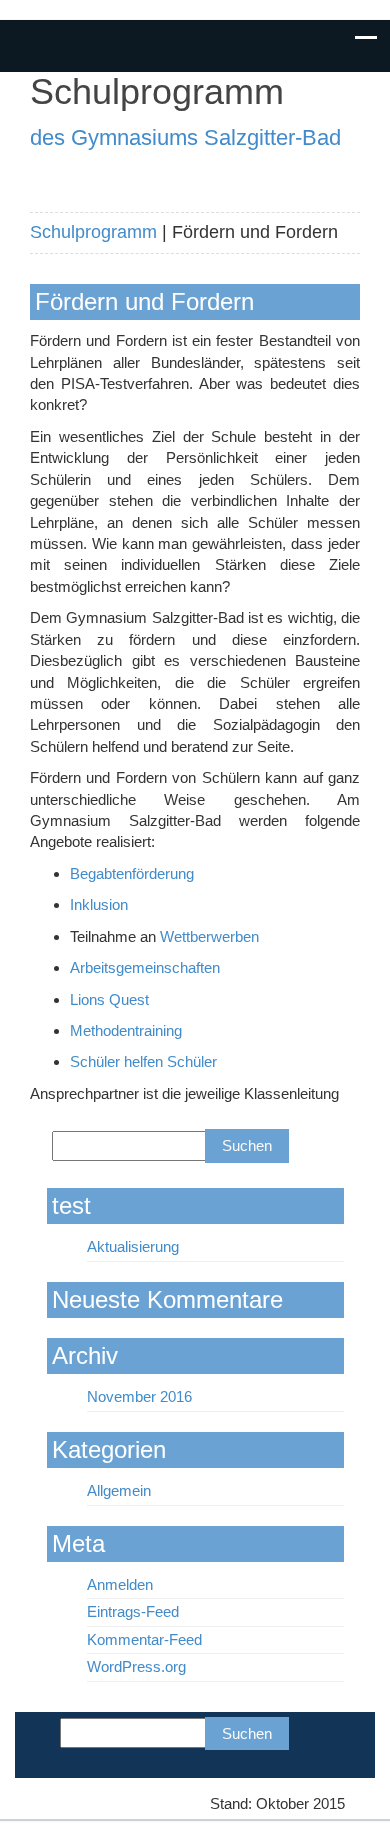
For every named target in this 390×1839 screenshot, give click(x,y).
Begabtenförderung (132, 873)
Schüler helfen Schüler (143, 1061)
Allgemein (119, 1490)
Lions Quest (109, 999)
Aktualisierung (133, 1246)
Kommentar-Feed (144, 1639)
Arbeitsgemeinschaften (145, 967)
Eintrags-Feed (133, 1611)
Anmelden (120, 1584)
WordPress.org (136, 1666)
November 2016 (139, 1396)
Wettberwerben (209, 936)
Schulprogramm (93, 232)
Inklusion (99, 904)
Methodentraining (126, 1030)
